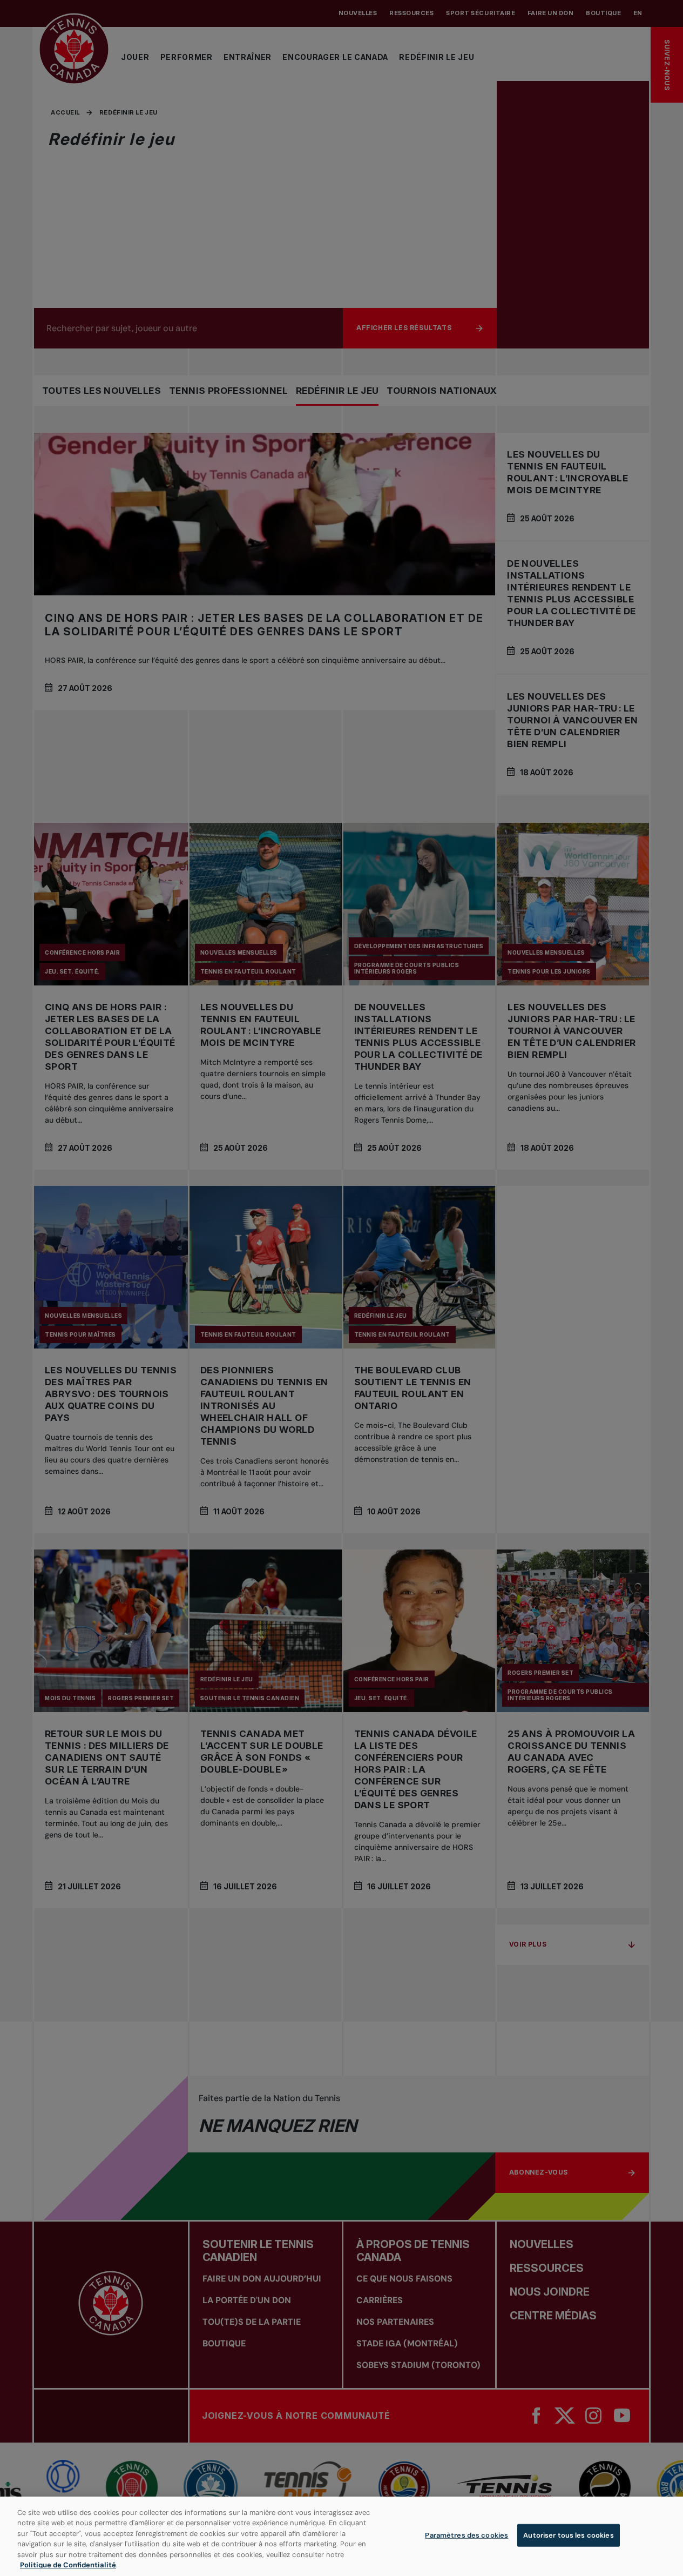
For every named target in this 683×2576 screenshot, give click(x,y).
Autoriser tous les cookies (568, 2535)
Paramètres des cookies (466, 2535)
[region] (341, 2536)
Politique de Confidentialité (68, 2565)
